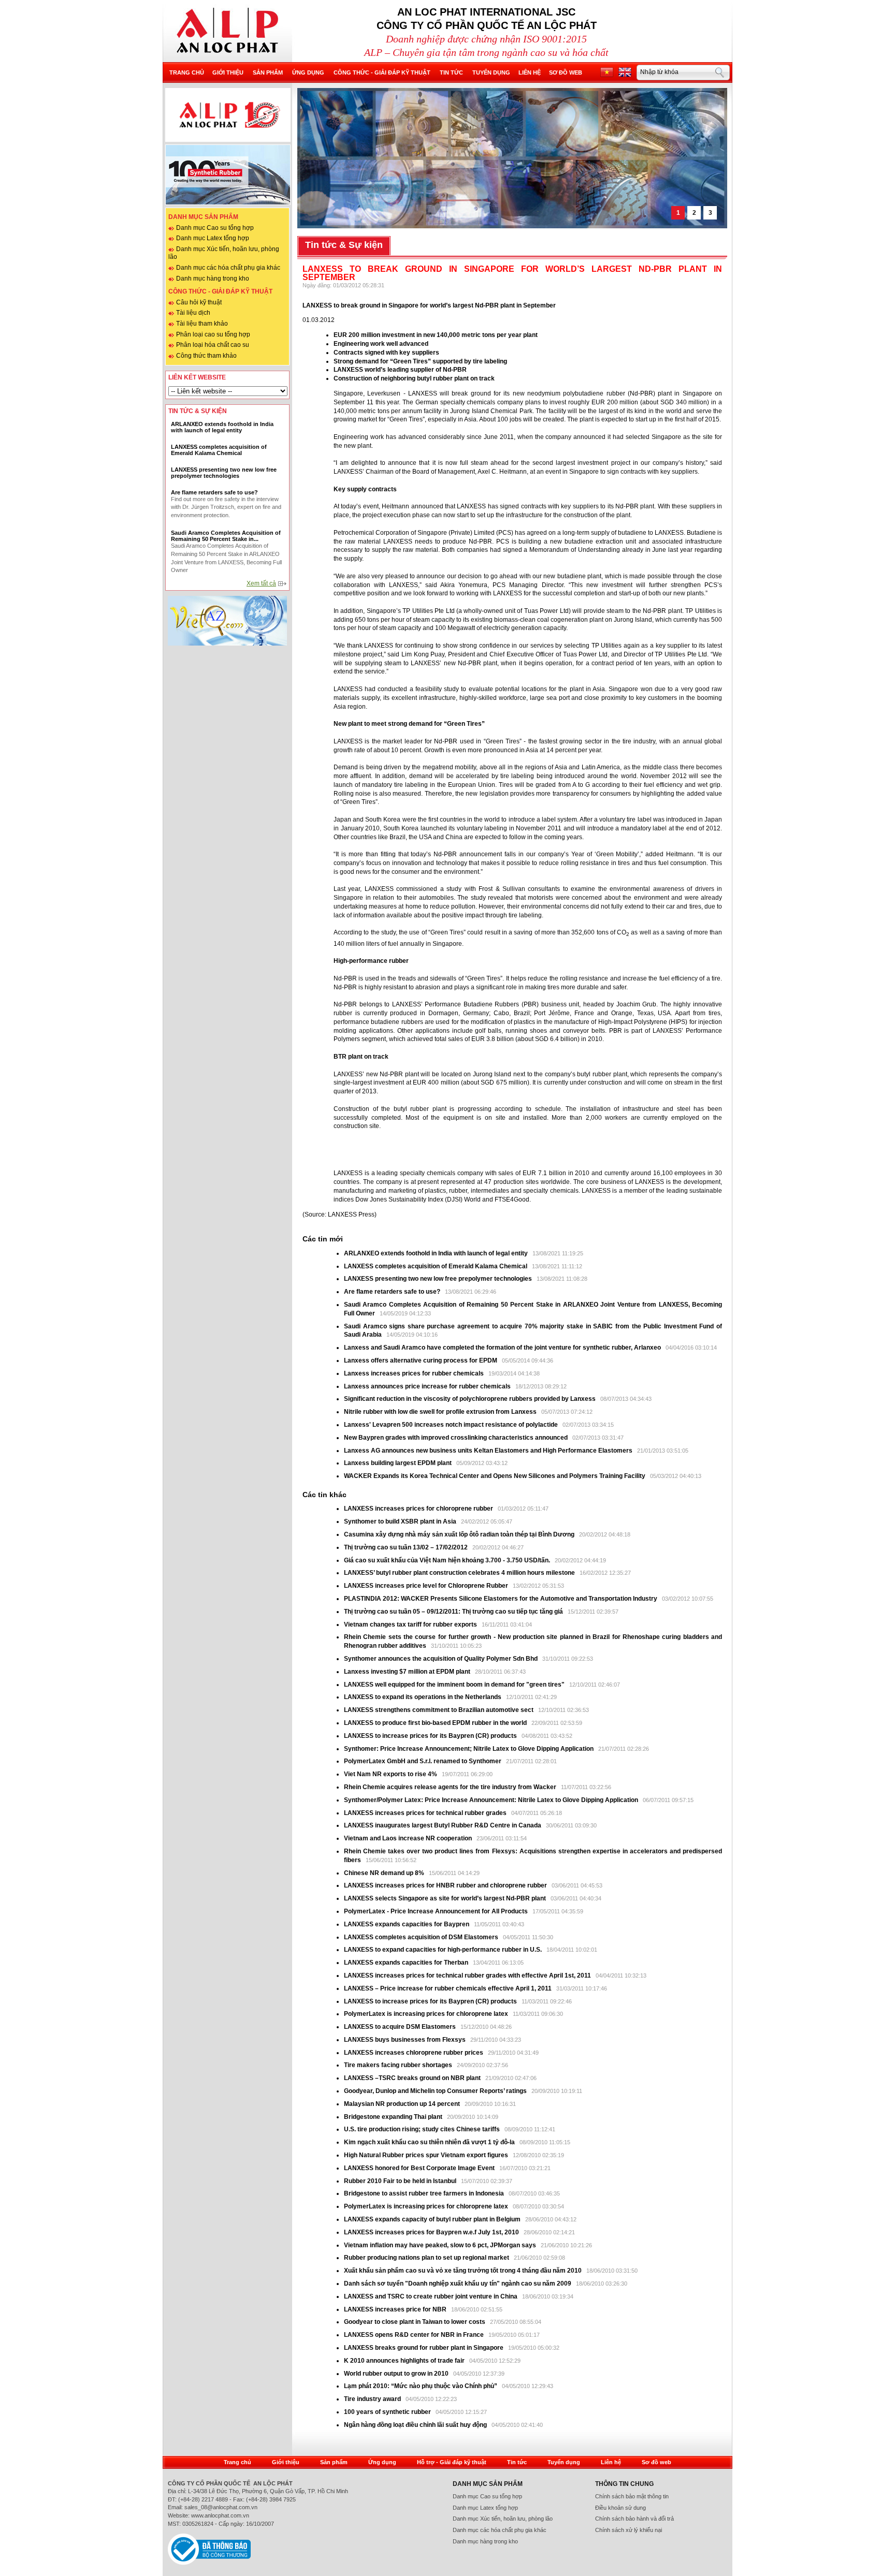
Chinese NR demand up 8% (385, 1873)
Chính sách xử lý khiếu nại (629, 2530)
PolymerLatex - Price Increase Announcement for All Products (436, 1911)
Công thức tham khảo (206, 356)
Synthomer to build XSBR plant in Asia (401, 1521)
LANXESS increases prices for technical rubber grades (426, 1813)
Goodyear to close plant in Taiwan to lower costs (415, 2322)
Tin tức (451, 72)
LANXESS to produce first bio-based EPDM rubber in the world (435, 1723)
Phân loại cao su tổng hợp (213, 334)
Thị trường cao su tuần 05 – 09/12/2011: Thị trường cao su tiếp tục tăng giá (453, 1612)
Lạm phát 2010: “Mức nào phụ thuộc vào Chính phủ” (421, 2386)
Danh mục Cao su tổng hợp (215, 228)
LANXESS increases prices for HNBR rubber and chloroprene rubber (446, 1885)
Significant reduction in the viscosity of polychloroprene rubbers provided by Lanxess (471, 1399)
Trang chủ (187, 72)
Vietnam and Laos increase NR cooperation (409, 1838)
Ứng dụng (308, 72)
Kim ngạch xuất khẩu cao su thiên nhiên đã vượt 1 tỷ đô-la (430, 2142)
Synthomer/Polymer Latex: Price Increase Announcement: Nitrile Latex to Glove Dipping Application (491, 1800)
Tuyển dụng (491, 72)
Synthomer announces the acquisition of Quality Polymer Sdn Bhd (441, 1659)
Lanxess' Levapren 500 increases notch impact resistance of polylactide (452, 1425)
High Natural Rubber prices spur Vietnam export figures (427, 2155)
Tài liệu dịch (193, 313)
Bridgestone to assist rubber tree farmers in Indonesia (425, 2193)
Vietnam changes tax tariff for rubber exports (411, 1624)
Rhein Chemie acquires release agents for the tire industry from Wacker (450, 1787)
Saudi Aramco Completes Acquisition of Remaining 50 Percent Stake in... (226, 536)
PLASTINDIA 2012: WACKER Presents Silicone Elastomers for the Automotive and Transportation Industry (501, 1599)
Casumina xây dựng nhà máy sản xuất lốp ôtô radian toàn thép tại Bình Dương (459, 1534)
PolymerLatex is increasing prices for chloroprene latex (426, 2014)
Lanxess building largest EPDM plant (398, 1463)
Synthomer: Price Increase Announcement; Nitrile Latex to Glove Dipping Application (470, 1749)
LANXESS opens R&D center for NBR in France (415, 2335)
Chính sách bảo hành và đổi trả (634, 2519)
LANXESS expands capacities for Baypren (407, 1924)
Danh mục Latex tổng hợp (213, 238)
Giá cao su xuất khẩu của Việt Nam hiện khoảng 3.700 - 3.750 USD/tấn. (448, 1560)
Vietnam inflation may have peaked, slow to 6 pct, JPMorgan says (441, 2245)
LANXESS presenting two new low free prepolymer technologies (438, 1279)
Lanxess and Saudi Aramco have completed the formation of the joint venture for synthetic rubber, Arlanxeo (503, 1348)
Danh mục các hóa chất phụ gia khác (228, 268)
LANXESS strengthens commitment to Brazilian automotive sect (439, 1710)
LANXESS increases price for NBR (396, 2309)
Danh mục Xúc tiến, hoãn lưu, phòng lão (503, 2519)
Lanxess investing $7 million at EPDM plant (408, 1672)
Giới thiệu (228, 72)
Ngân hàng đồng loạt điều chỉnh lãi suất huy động (415, 2425)
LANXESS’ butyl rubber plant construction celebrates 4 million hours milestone (460, 1573)
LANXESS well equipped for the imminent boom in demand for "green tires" (454, 1685)
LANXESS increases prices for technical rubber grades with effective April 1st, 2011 (467, 1975)
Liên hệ (530, 72)
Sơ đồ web (566, 72)
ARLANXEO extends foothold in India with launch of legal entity (436, 1253)
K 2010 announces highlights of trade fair (404, 2361)
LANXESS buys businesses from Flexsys (405, 2040)
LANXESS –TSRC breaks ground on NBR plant (413, 2078)
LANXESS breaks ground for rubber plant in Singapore (424, 2348)
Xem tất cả (261, 583)
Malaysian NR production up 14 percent (403, 2104)
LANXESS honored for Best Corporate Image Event (420, 2168)
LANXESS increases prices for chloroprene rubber (418, 1509)
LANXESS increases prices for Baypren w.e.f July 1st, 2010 (431, 2232)
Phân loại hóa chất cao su (213, 345)
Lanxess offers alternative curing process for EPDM (421, 1360)
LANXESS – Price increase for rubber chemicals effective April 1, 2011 (448, 1988)
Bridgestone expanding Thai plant (394, 2117)
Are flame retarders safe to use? (392, 1292)
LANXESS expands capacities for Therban (407, 1963)
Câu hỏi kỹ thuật (199, 302)
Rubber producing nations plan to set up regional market (427, 2258)
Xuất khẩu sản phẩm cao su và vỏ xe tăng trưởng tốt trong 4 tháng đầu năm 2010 (464, 2271)
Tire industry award (372, 2399)
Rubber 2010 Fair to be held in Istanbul (401, 2181)
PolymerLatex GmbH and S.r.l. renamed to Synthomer (423, 1761)
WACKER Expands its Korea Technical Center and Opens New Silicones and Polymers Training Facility (495, 1476)
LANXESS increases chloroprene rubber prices (414, 2053)
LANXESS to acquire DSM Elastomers (400, 2027)
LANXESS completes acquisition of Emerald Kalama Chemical (436, 1266)
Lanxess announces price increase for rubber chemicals (428, 1386)
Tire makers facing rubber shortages (399, 2065)
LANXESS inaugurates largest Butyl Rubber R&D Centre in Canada (443, 1825)
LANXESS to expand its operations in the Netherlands (423, 1697)
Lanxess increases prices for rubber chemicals (414, 1373)
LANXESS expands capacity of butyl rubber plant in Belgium (432, 2219)
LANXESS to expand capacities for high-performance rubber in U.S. (443, 1950)
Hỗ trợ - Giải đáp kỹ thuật (452, 2462)
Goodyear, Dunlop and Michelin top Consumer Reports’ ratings (436, 2091)
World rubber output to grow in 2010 (396, 2374)
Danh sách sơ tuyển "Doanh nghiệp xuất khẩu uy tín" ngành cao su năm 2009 (458, 2284)
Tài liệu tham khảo (202, 324)
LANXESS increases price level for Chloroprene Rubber (427, 1586)
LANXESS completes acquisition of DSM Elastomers (421, 1937)
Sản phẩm (268, 72)
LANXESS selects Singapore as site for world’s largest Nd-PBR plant (445, 1898)
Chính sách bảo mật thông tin (632, 2496)
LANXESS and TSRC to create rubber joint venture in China (431, 2296)
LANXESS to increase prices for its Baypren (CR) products (430, 1736)
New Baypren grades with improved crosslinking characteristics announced (457, 1438)
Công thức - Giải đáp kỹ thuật (382, 72)
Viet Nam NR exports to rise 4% (391, 1774)
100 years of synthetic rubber (387, 2412)
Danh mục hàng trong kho (213, 279)
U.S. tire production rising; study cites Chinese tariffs (422, 2129)
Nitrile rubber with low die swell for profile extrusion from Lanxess (441, 1412)
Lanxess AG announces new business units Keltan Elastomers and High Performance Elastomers (489, 1451)
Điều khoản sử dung (620, 2508)
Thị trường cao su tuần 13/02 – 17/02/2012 (406, 1547)
